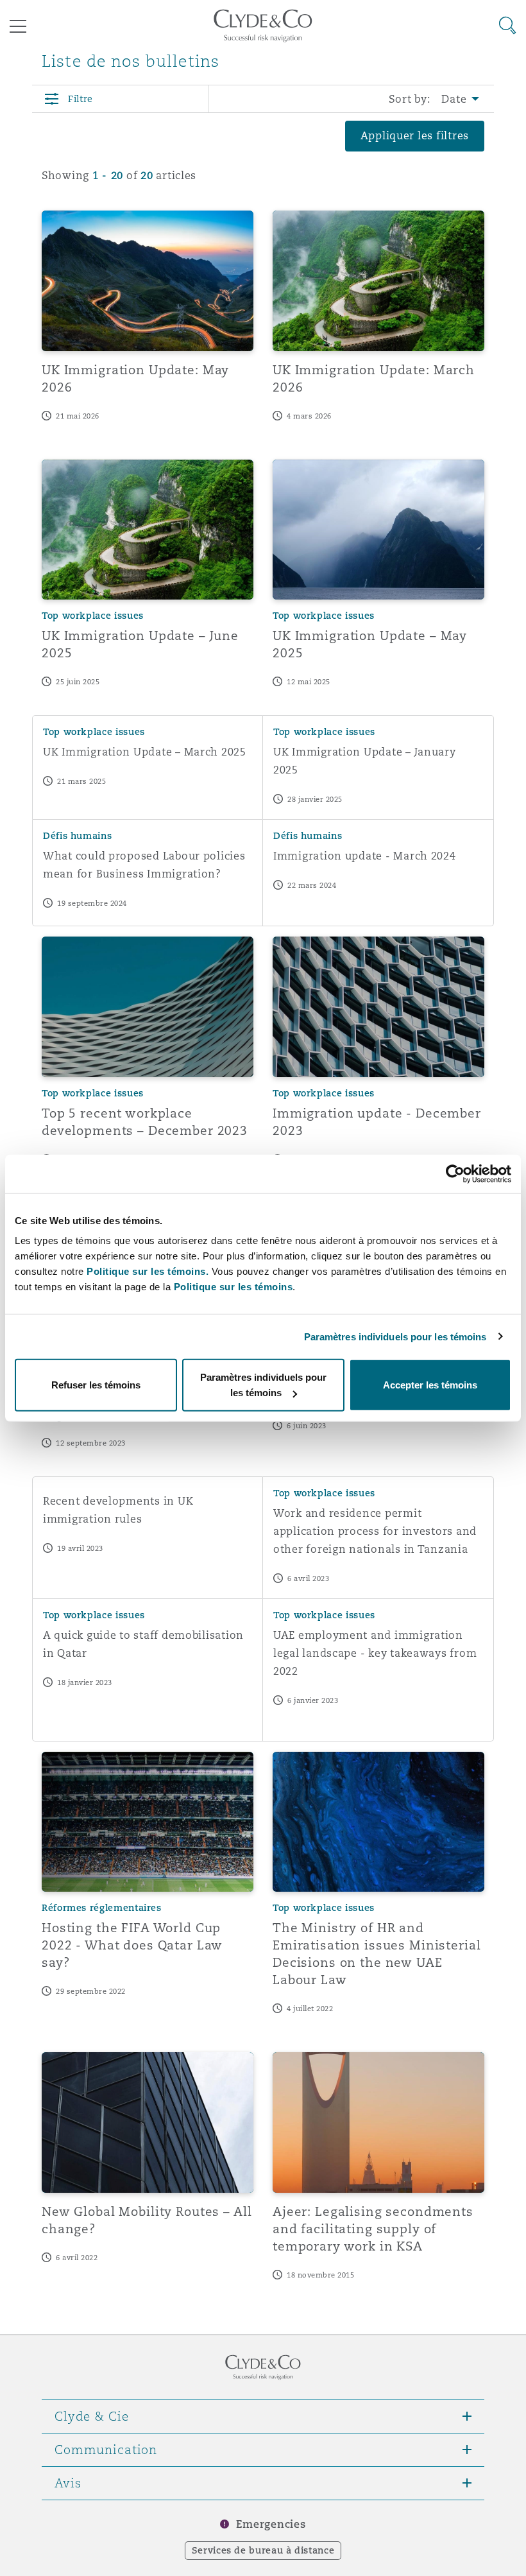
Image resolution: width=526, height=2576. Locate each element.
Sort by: (410, 99)
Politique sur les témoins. (148, 1271)
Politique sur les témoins (233, 1287)
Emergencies (271, 2524)
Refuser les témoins (96, 1385)
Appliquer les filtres (415, 136)
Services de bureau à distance (263, 2550)
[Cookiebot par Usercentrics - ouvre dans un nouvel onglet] (455, 1173)
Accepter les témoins (430, 1385)
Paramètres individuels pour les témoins (395, 1336)
